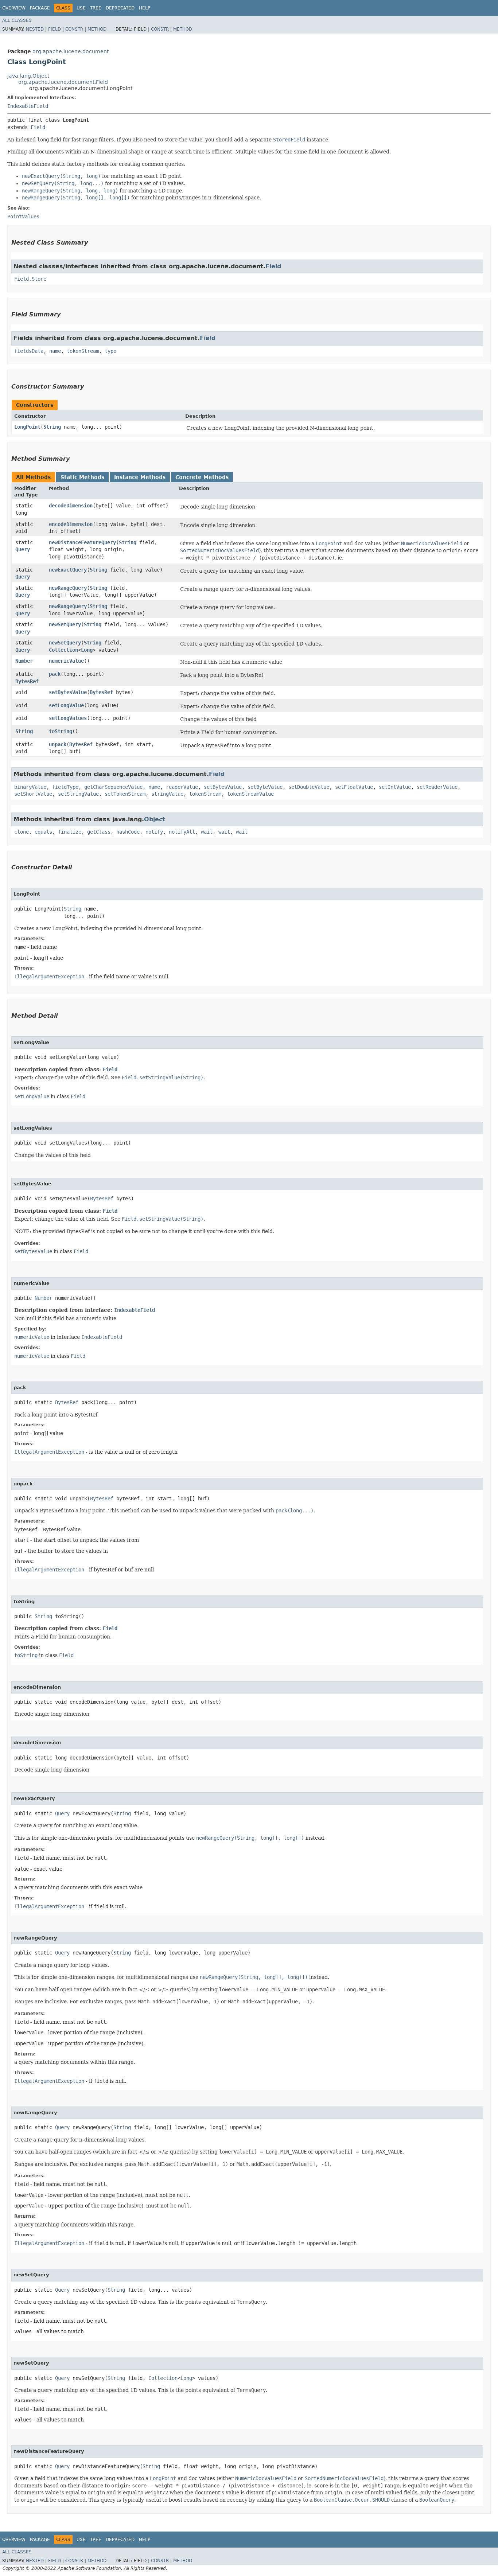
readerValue (182, 787)
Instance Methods (140, 477)
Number (24, 661)
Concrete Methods (202, 477)
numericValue (66, 661)
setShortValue (33, 794)
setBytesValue (68, 692)
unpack (58, 744)
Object (155, 819)
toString (61, 731)
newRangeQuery (68, 588)
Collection (63, 650)
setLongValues (68, 718)
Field (55, 29)
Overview (14, 8)
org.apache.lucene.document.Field (63, 82)
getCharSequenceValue (113, 787)
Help (145, 8)
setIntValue (395, 787)
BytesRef (27, 681)
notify (154, 832)
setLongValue (66, 705)
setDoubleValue (309, 787)
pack (55, 674)
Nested (35, 29)
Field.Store (30, 279)
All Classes (17, 20)
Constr (74, 29)
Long (87, 650)
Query (23, 549)
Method (97, 29)
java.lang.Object (28, 76)
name (55, 351)
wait (207, 832)
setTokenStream (125, 794)
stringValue (167, 794)
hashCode (128, 832)
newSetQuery (65, 624)
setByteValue (265, 787)
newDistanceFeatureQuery (82, 542)
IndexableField (28, 106)
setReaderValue (437, 787)
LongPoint (27, 427)
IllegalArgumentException (49, 977)
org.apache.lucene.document (71, 51)
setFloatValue (354, 787)
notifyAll (182, 832)
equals (43, 832)
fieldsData (29, 351)
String (52, 427)
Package (40, 8)
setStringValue (78, 794)
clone (22, 832)
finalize (70, 832)
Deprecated (120, 8)
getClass (99, 832)
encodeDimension (71, 524)
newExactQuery (68, 570)
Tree (96, 8)
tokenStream (83, 351)
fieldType (65, 787)
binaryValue (30, 787)
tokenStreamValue (250, 794)
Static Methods (82, 477)
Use (81, 8)
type (110, 351)
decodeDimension (71, 506)
